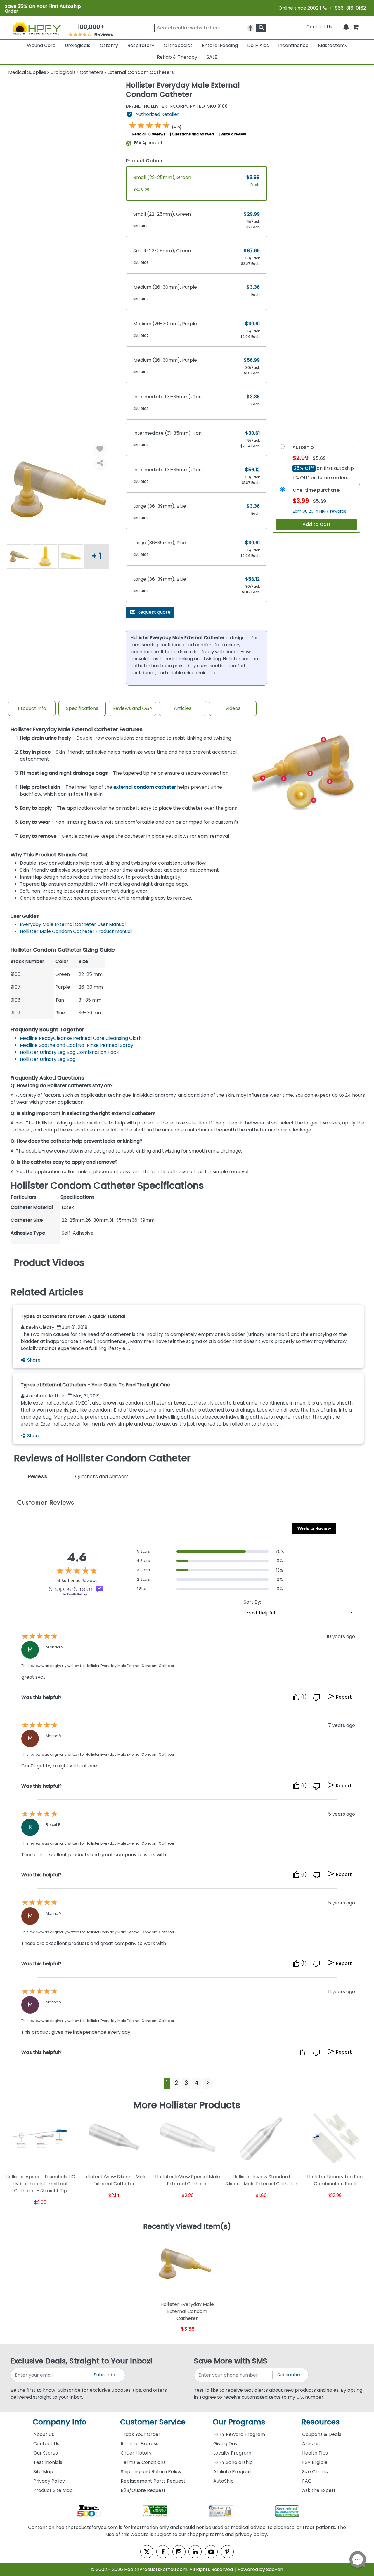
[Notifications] (346, 27)
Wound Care (41, 45)
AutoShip (224, 2481)
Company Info (60, 2422)
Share (34, 1360)
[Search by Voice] (250, 28)
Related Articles (47, 1292)
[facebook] (163, 2552)
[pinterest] (227, 2552)
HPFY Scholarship (233, 2462)
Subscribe (105, 2375)
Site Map (43, 2472)
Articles (183, 708)
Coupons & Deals (322, 2434)
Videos (233, 708)
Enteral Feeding (220, 45)
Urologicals (78, 45)
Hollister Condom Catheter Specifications (107, 1186)
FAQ (307, 2481)
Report (344, 1697)
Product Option (144, 161)
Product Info (32, 708)
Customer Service (153, 2422)
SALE (212, 57)
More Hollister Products (187, 2105)
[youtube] (211, 2552)
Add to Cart (316, 524)
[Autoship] (282, 448)
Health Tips (315, 2453)
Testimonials (48, 2462)
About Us (44, 2434)
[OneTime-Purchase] (283, 491)
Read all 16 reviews (149, 134)
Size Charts (315, 2472)
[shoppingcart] (355, 27)
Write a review (233, 134)
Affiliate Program (233, 2472)
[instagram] (179, 2552)
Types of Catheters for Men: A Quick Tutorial (73, 1316)
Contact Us (319, 27)
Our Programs (239, 2422)
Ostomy (109, 45)
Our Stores (46, 2453)
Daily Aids (258, 45)
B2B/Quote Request (143, 2490)
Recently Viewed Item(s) (187, 2227)
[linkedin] (195, 2552)
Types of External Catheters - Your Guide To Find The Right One (95, 1385)
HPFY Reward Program (239, 2434)
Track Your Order (141, 2434)
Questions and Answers (193, 134)
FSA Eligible (315, 2462)
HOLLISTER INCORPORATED (165, 106)
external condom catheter (145, 787)
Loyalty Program (232, 2453)
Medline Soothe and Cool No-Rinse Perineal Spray (77, 1045)
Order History (136, 2453)
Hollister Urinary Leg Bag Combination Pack (69, 1052)
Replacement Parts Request (153, 2481)
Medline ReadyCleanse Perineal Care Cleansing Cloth (81, 1038)
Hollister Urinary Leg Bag (48, 1059)
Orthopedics (178, 45)
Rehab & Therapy (177, 57)
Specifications (82, 708)
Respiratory (141, 45)
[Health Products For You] (37, 28)
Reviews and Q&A (133, 708)
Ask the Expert (319, 2490)
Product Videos (49, 1263)
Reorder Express (140, 2444)
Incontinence (293, 45)
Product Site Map (53, 2490)
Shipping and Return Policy (151, 2472)
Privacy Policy (49, 2481)
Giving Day (225, 2444)
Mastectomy (333, 45)
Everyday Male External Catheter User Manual (73, 924)
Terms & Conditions (143, 2462)
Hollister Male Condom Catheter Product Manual (76, 931)
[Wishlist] (100, 449)
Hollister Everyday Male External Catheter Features (77, 730)
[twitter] (147, 2552)
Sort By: (252, 1602)
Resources (321, 2422)
